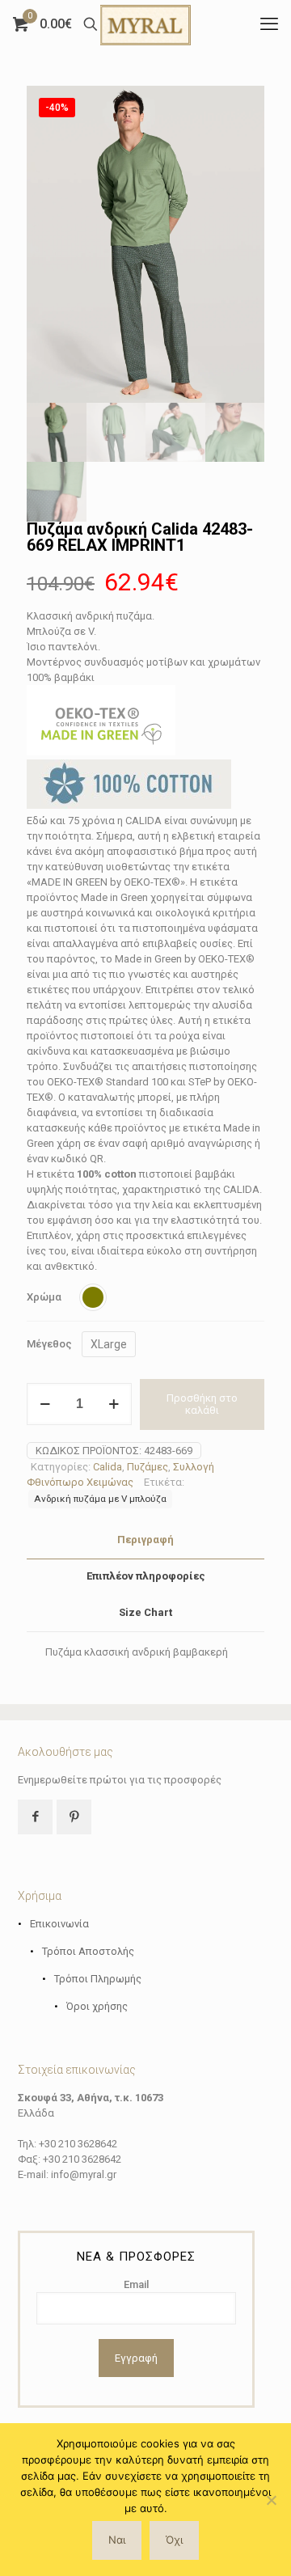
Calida (108, 1467)
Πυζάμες (148, 1467)
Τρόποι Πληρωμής (98, 1979)
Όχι (174, 2540)
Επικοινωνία (59, 1924)
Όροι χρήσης (97, 2006)
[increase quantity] (114, 1404)
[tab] (145, 1540)
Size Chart (145, 1612)
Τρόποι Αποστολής (88, 1951)
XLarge (109, 1344)
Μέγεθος (49, 1344)
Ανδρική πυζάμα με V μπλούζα (100, 1499)
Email (136, 2284)
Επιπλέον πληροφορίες (146, 1576)
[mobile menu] (269, 24)
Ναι (117, 2540)
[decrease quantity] (45, 1404)
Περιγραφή (145, 1540)
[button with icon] (35, 1817)
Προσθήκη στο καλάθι (202, 1404)
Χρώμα (44, 1297)
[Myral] (145, 24)
